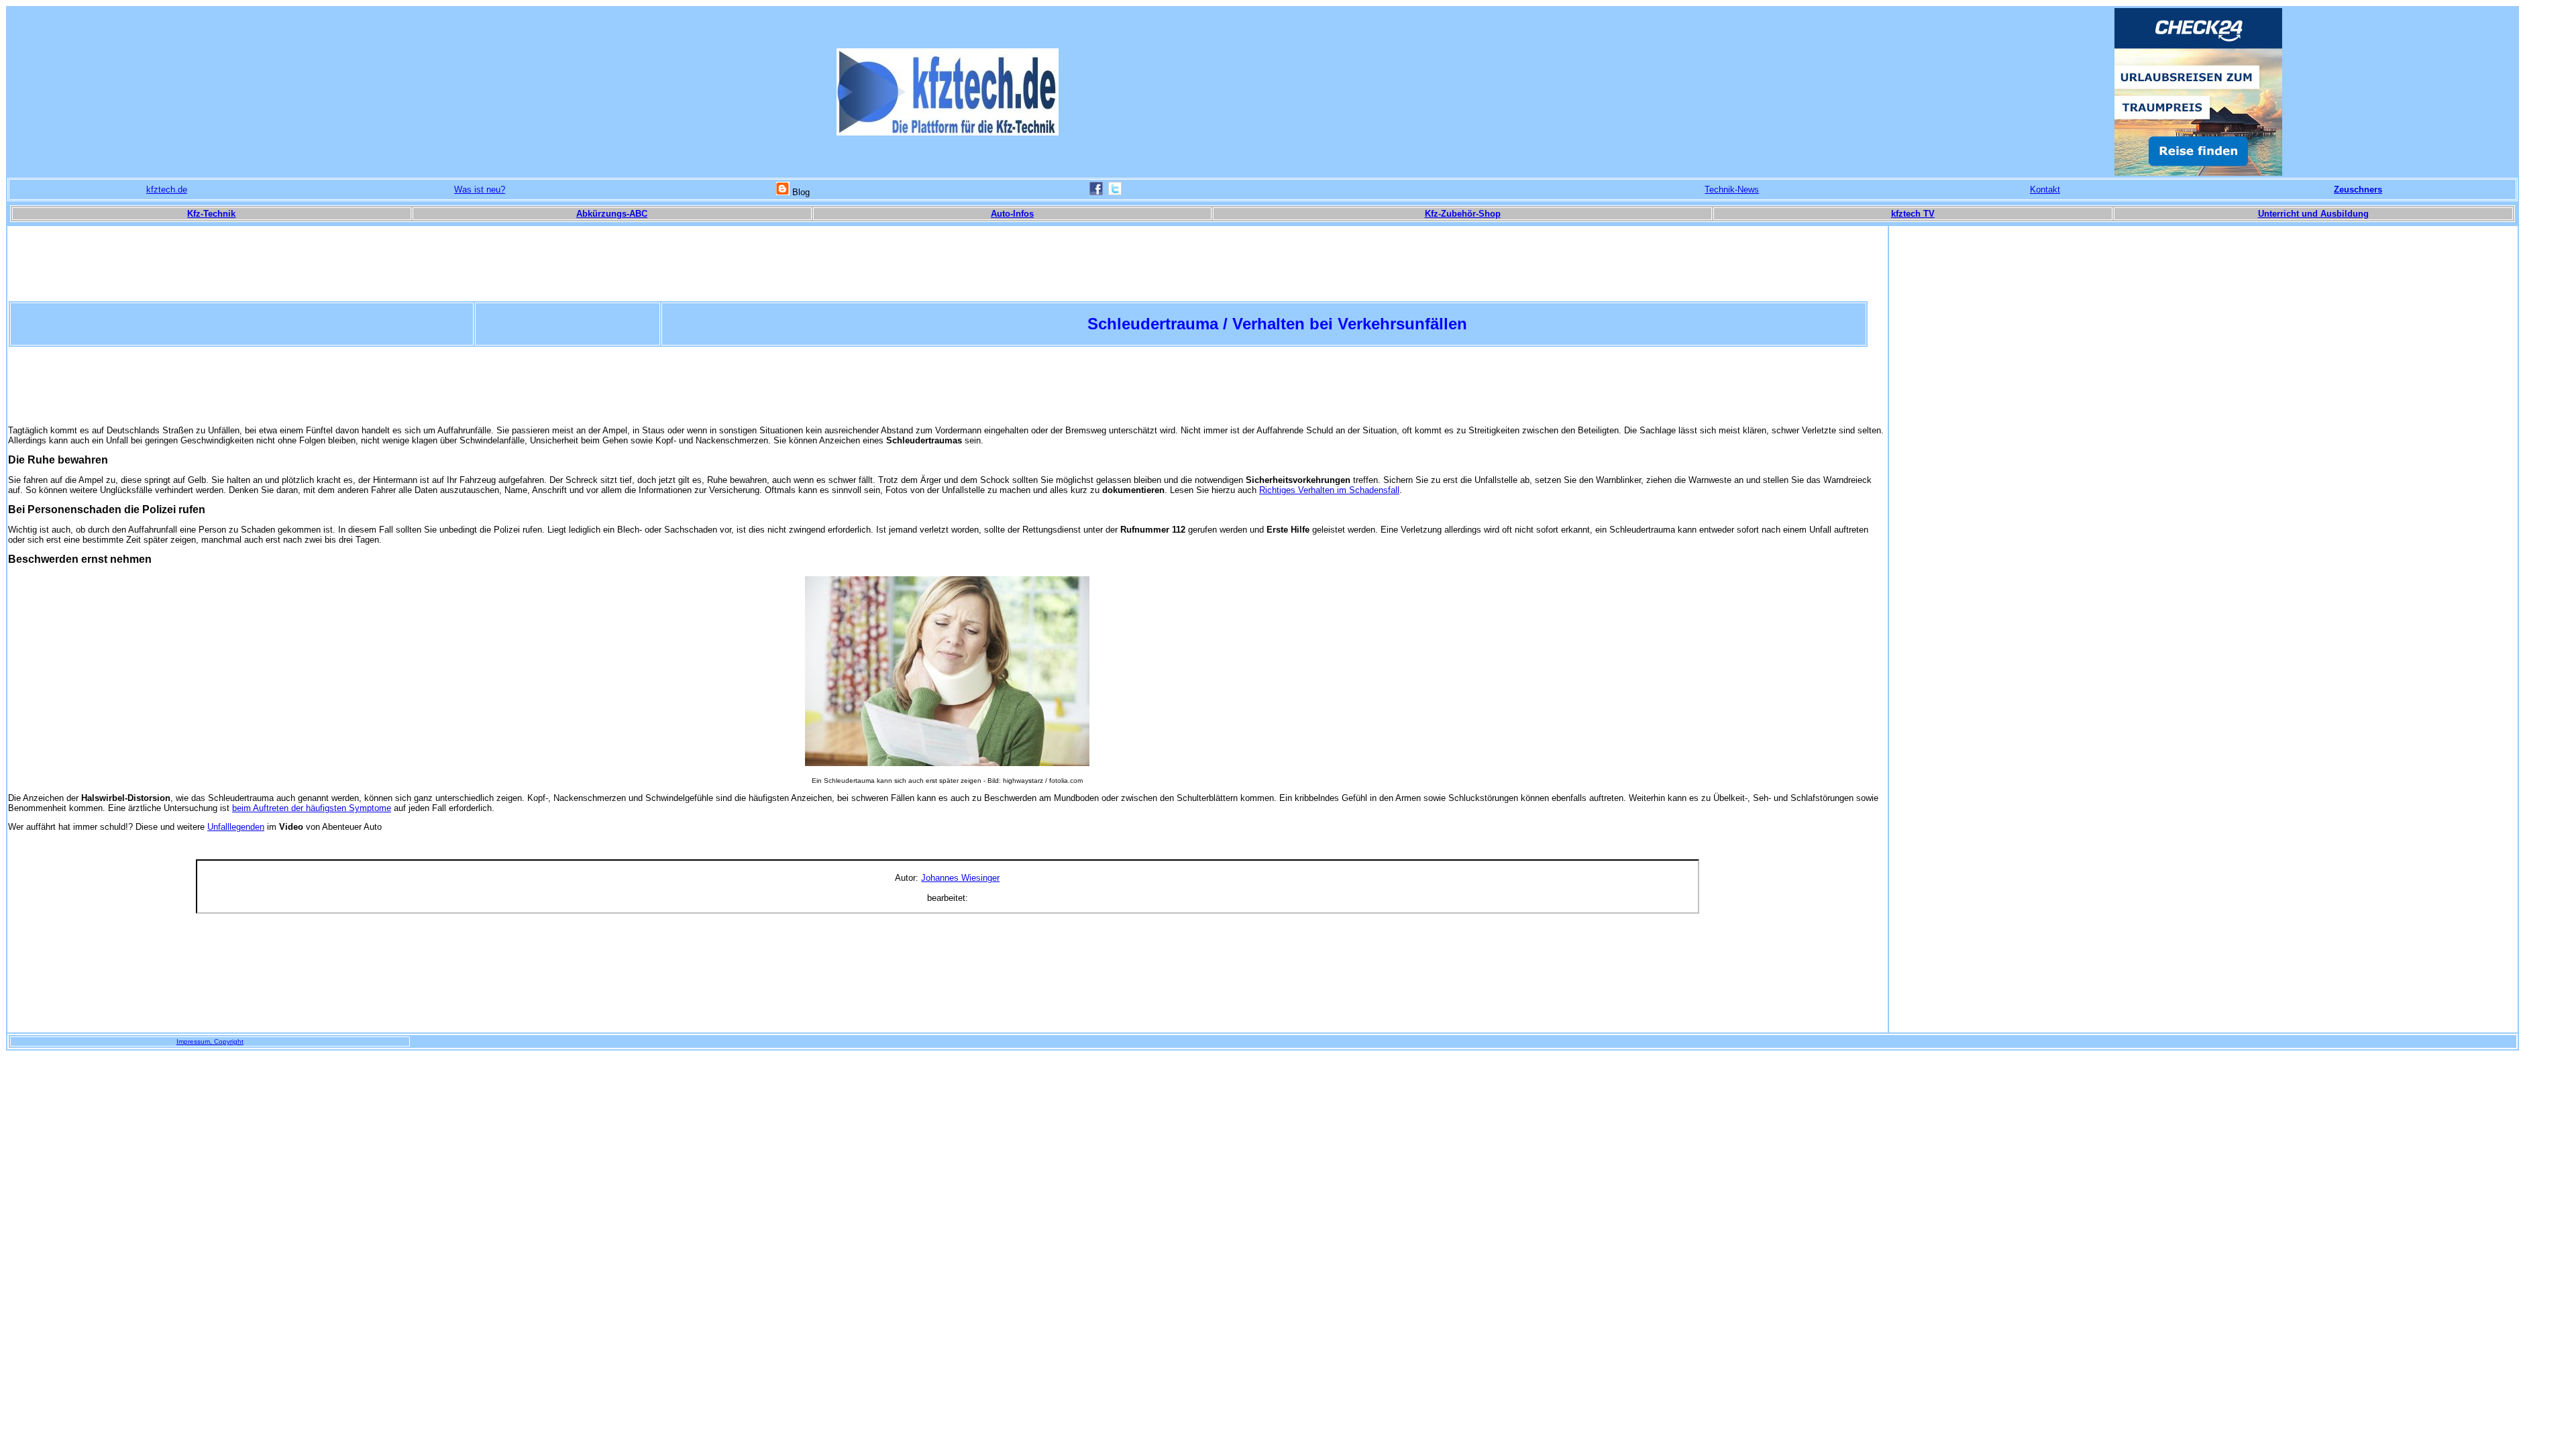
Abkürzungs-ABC (612, 214)
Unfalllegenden (236, 827)
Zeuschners (2358, 190)
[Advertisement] (947, 386)
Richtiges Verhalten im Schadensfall (1329, 490)
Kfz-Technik (211, 214)
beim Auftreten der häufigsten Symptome (312, 808)
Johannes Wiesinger (960, 878)
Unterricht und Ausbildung (2313, 214)
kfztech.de (167, 190)
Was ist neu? (480, 190)
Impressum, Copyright (210, 1041)
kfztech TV (1913, 214)
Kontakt (2045, 190)
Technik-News (1732, 190)
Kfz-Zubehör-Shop (1463, 214)
